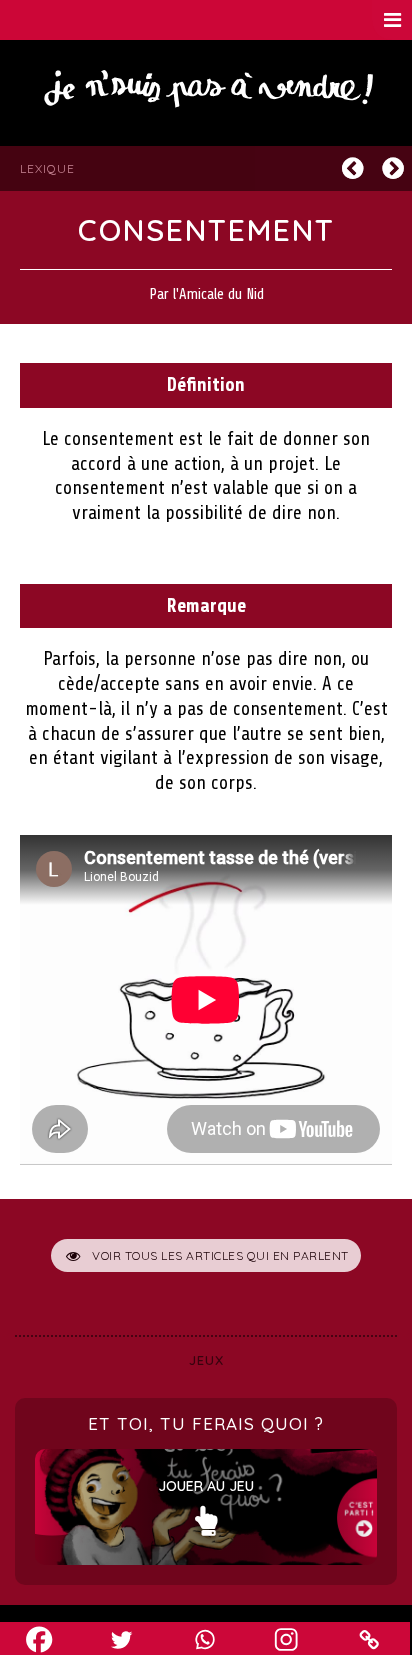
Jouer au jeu (206, 1486)
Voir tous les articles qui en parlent (220, 1255)
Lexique (47, 168)
